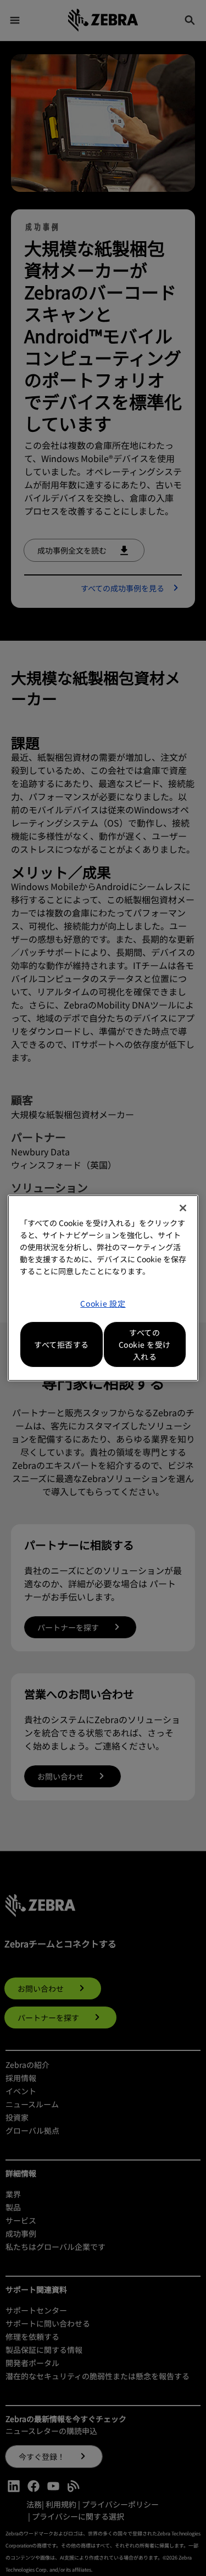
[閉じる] (183, 1208)
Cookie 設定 (103, 1303)
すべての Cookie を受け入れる (145, 1344)
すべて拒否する (62, 1344)
